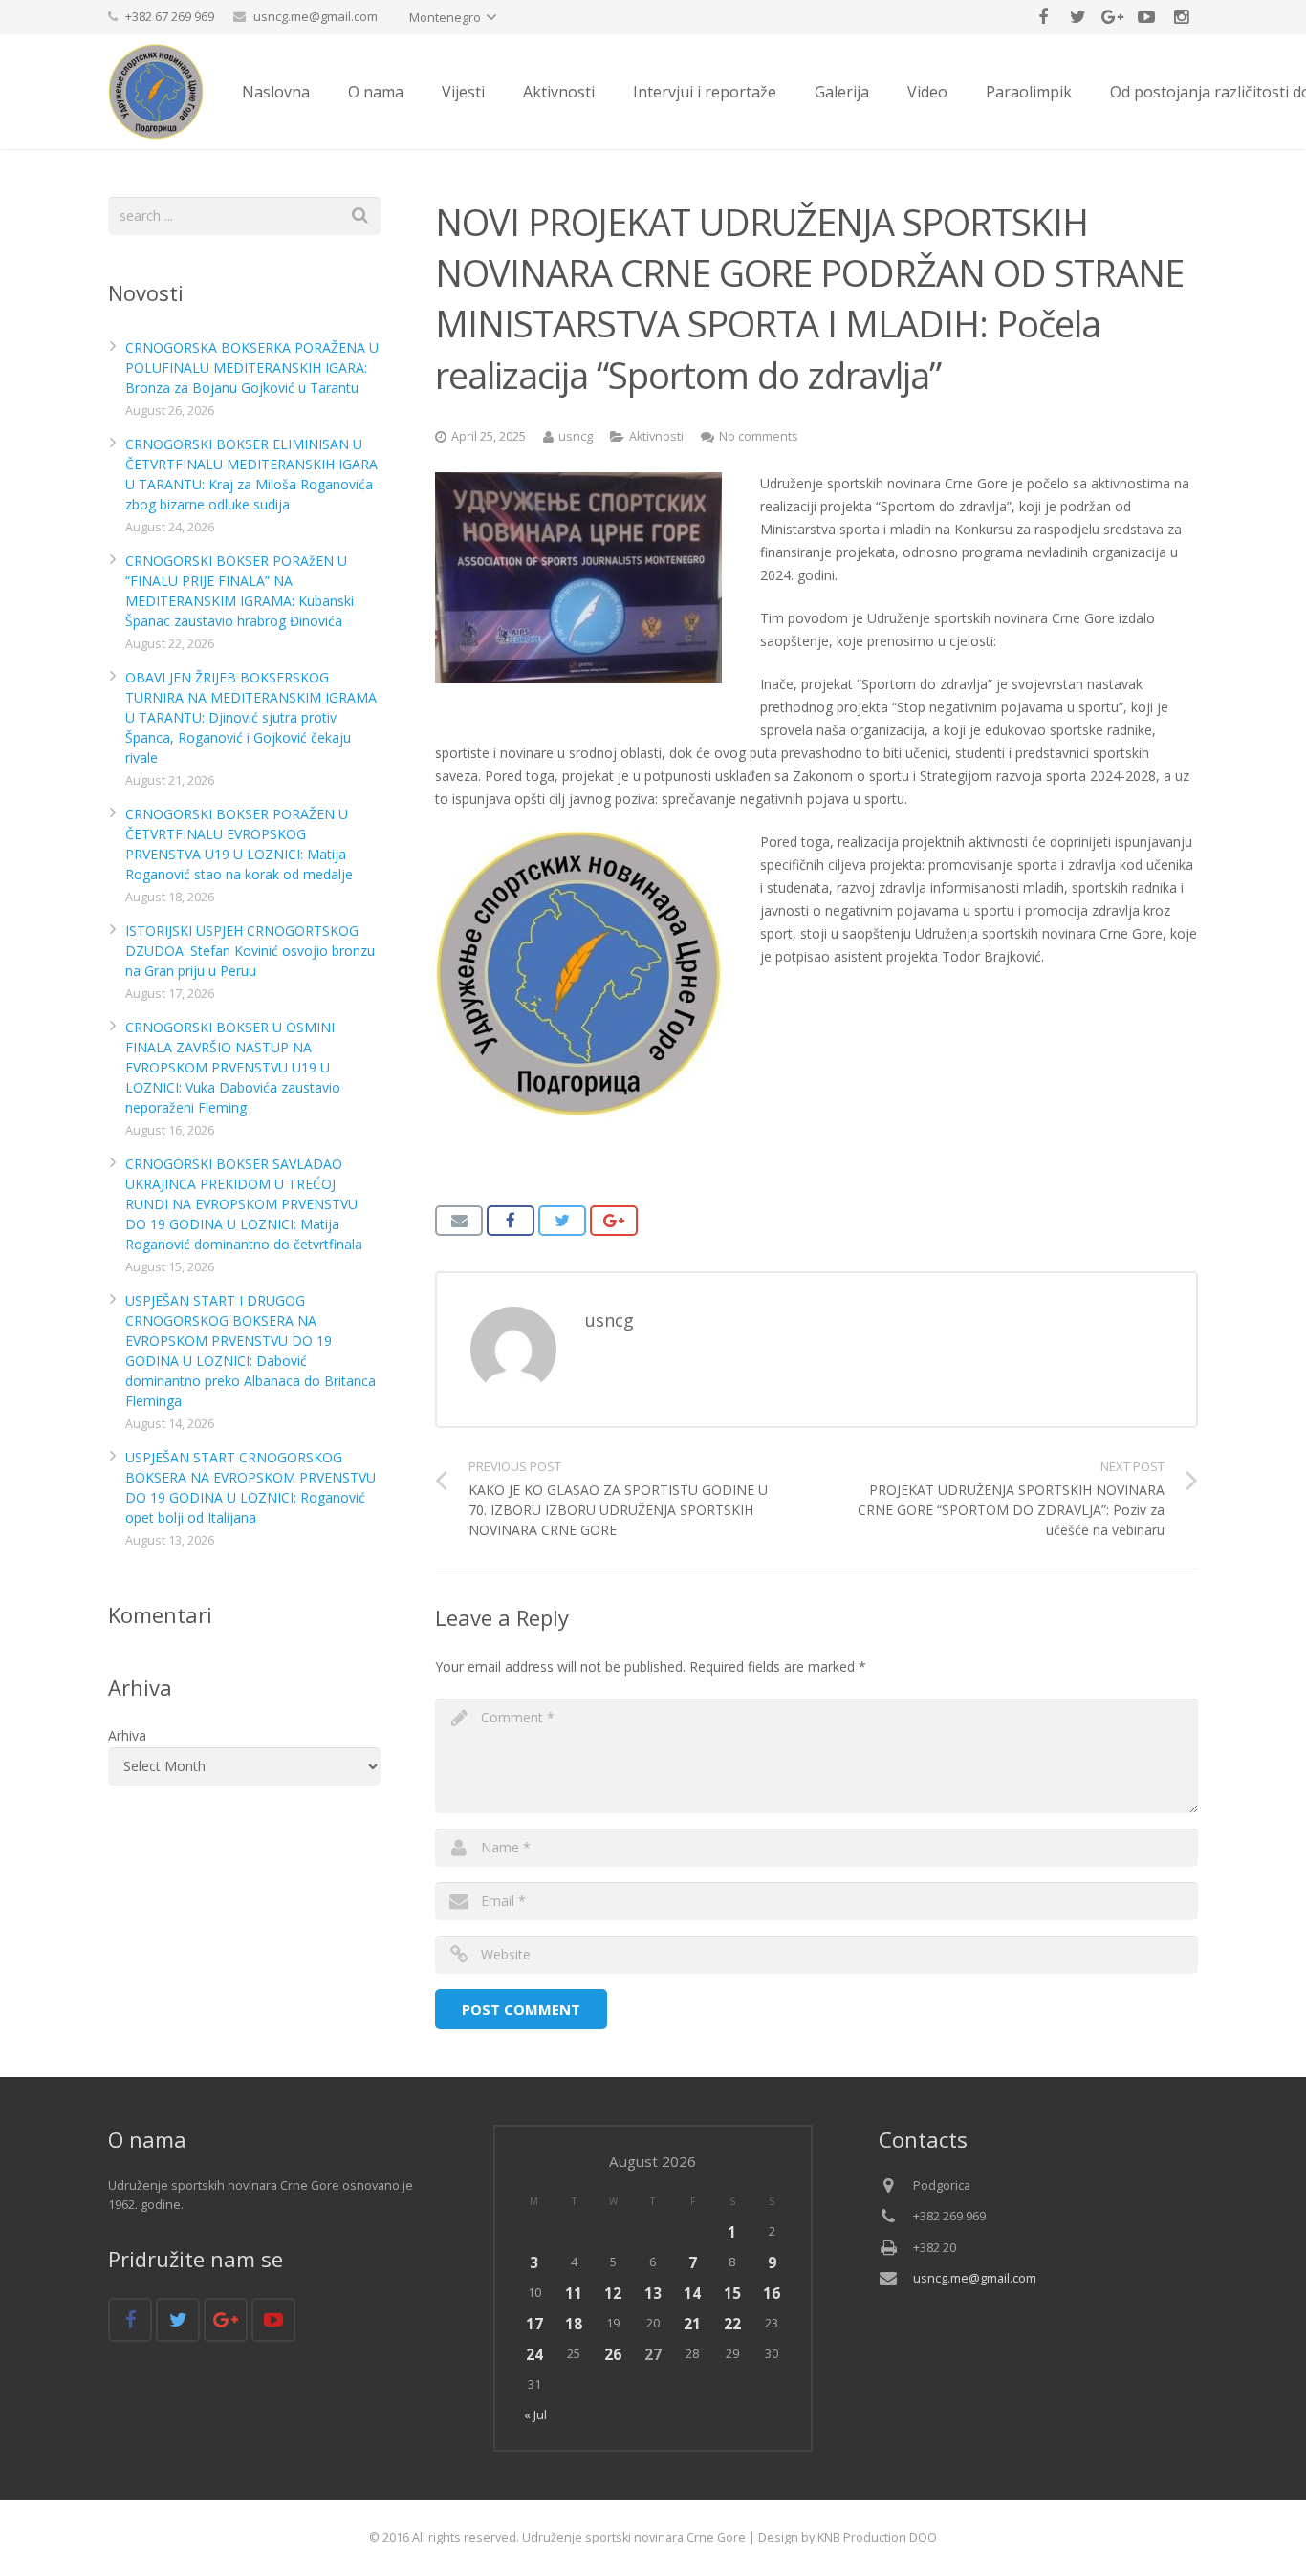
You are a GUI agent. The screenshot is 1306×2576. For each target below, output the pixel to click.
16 (772, 2293)
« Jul (535, 2415)
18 (574, 2324)
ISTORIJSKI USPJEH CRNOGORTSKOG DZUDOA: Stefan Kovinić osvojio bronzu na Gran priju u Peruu (250, 951)
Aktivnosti (656, 436)
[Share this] (511, 1221)
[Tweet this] (562, 1221)
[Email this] (459, 1221)
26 (613, 2354)
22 (732, 2324)
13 (653, 2293)
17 (534, 2324)
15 (732, 2293)
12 (613, 2293)
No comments (759, 436)
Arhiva (127, 1735)
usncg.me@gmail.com (316, 16)
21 (692, 2324)
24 (534, 2354)
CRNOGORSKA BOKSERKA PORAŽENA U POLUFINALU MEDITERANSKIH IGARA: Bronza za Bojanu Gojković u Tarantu (252, 368)
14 (692, 2293)
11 (574, 2293)
